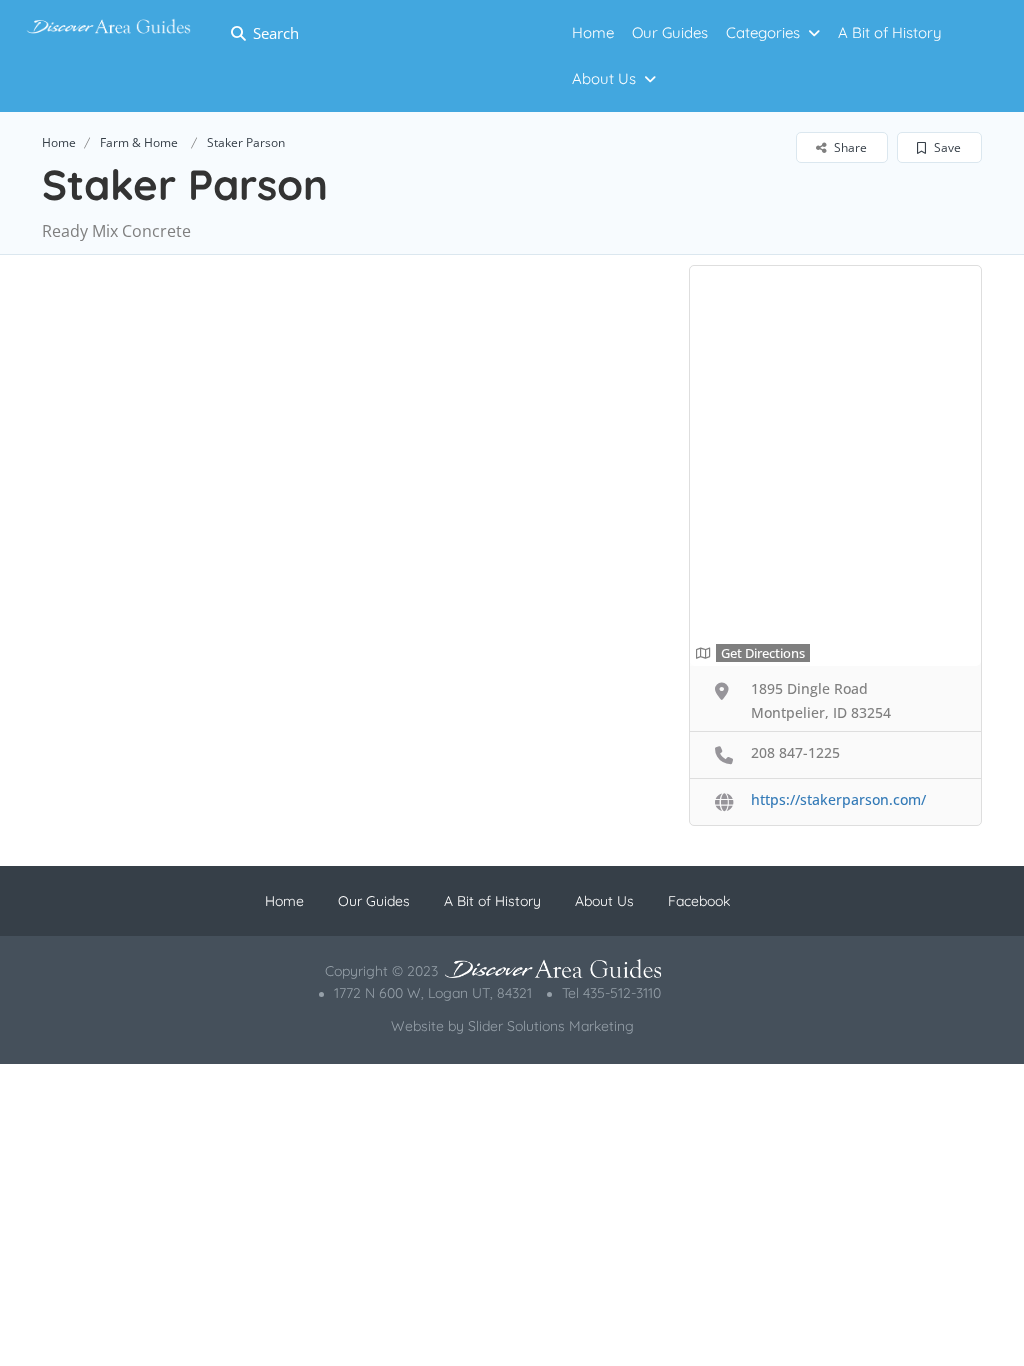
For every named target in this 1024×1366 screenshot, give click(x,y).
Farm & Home (139, 142)
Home (59, 142)
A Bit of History (890, 32)
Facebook (699, 901)
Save (946, 147)
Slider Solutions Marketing (551, 1026)
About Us (604, 78)
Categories (763, 32)
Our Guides (374, 901)
